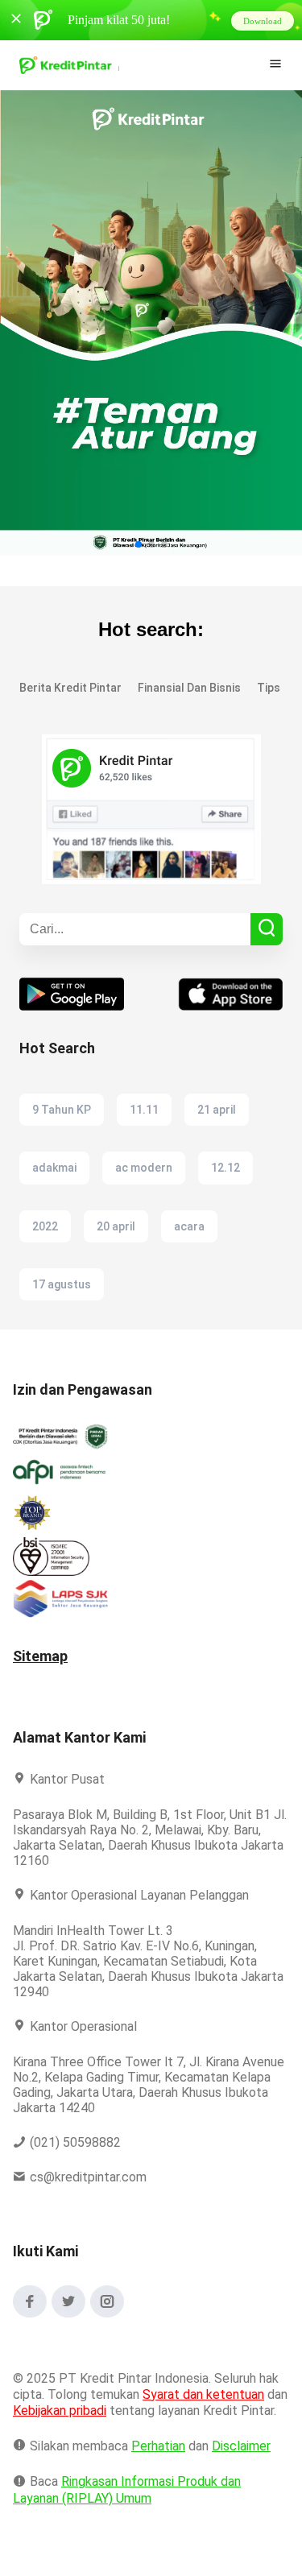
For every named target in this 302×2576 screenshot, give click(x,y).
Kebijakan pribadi (87, 2411)
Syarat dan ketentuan (204, 2394)
